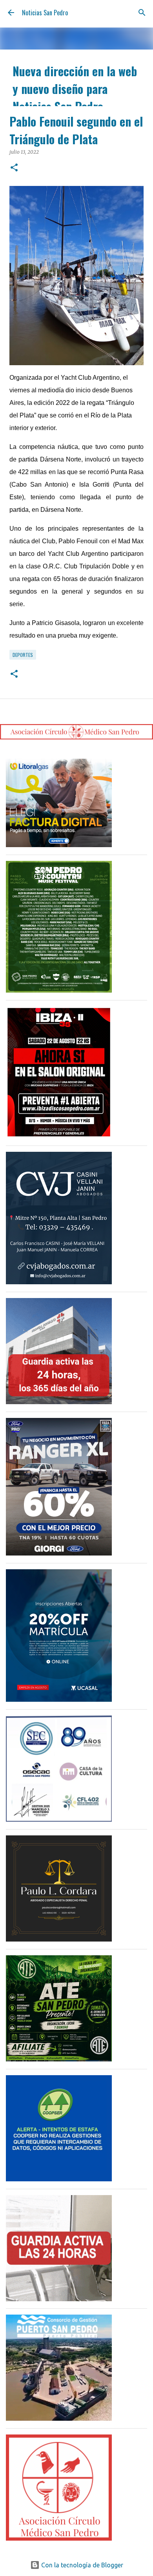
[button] (14, 168)
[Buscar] (142, 13)
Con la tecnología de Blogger (81, 2565)
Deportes (23, 655)
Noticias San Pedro (45, 13)
